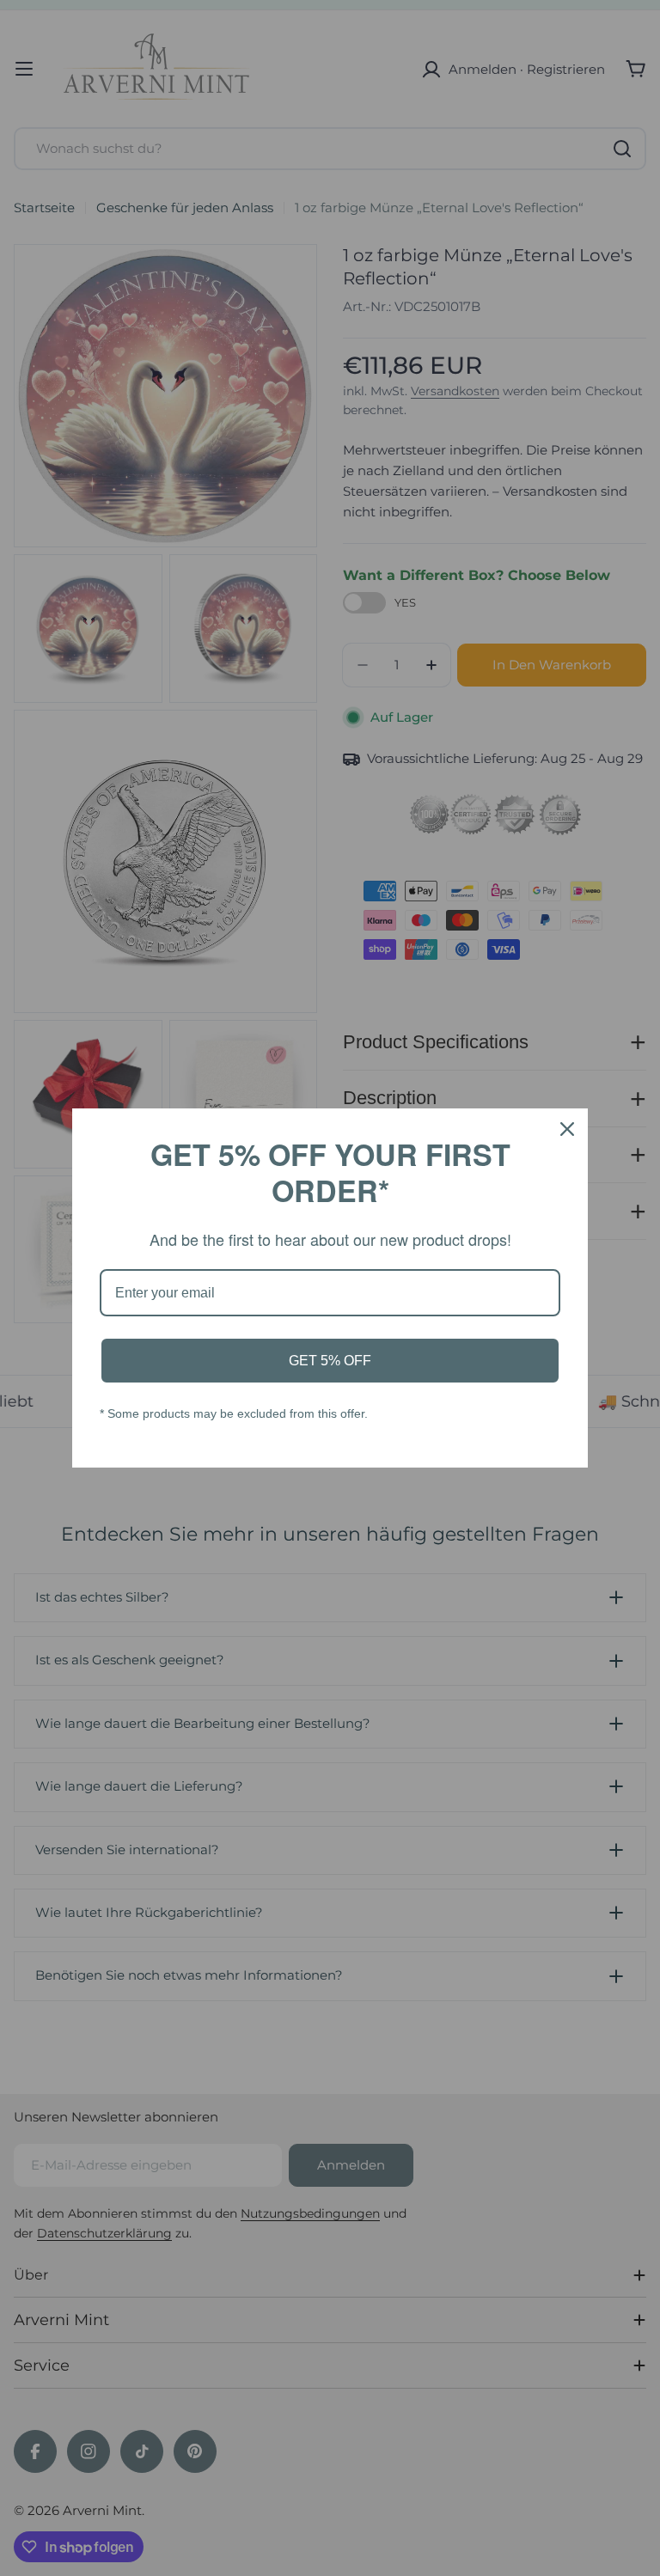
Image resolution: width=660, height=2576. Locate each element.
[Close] (567, 1129)
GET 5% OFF (330, 1361)
